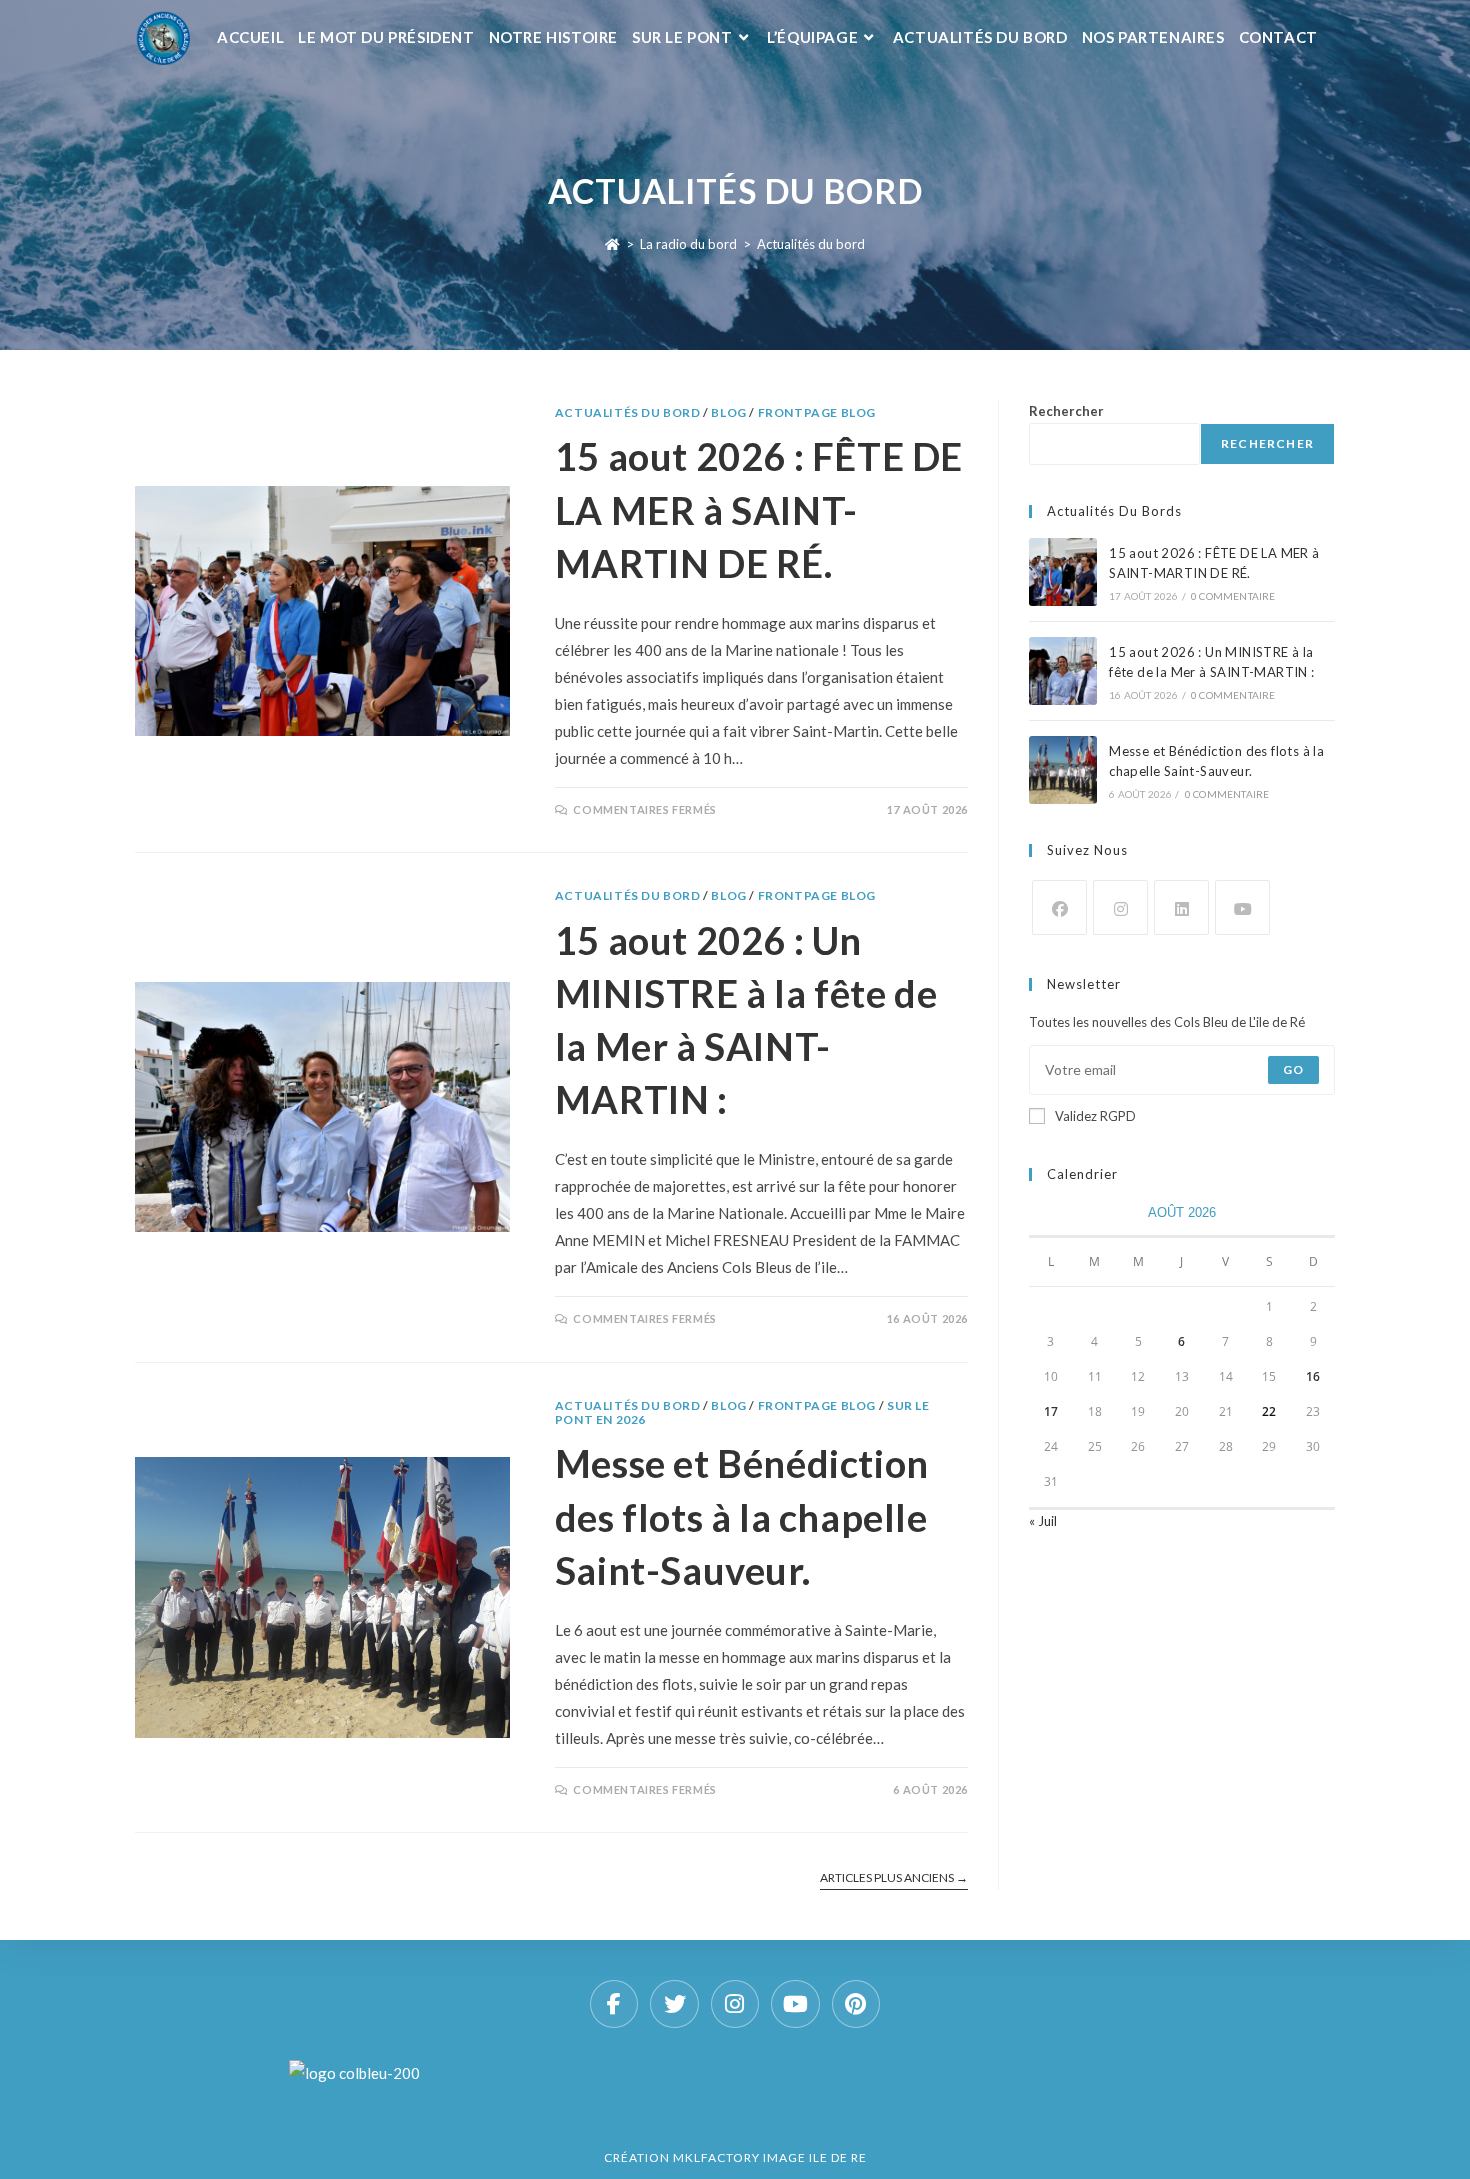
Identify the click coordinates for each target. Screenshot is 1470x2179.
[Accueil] (612, 244)
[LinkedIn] (1181, 907)
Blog (728, 412)
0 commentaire (1233, 596)
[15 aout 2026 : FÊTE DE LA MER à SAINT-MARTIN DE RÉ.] (1063, 572)
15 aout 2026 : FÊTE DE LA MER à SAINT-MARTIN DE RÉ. (759, 509)
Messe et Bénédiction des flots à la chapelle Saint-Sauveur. (742, 1516)
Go (1293, 1069)
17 (1051, 1411)
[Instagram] (1120, 907)
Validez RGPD (1095, 1116)
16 (1313, 1376)
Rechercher (1066, 411)
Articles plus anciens (894, 1878)
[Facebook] (1059, 907)
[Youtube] (1242, 907)
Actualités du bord (811, 244)
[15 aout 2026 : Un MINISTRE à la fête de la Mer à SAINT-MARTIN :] (1063, 671)
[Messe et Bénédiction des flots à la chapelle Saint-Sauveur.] (1063, 770)
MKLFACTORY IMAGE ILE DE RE (770, 2157)
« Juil (1043, 1521)
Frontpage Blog (817, 412)
